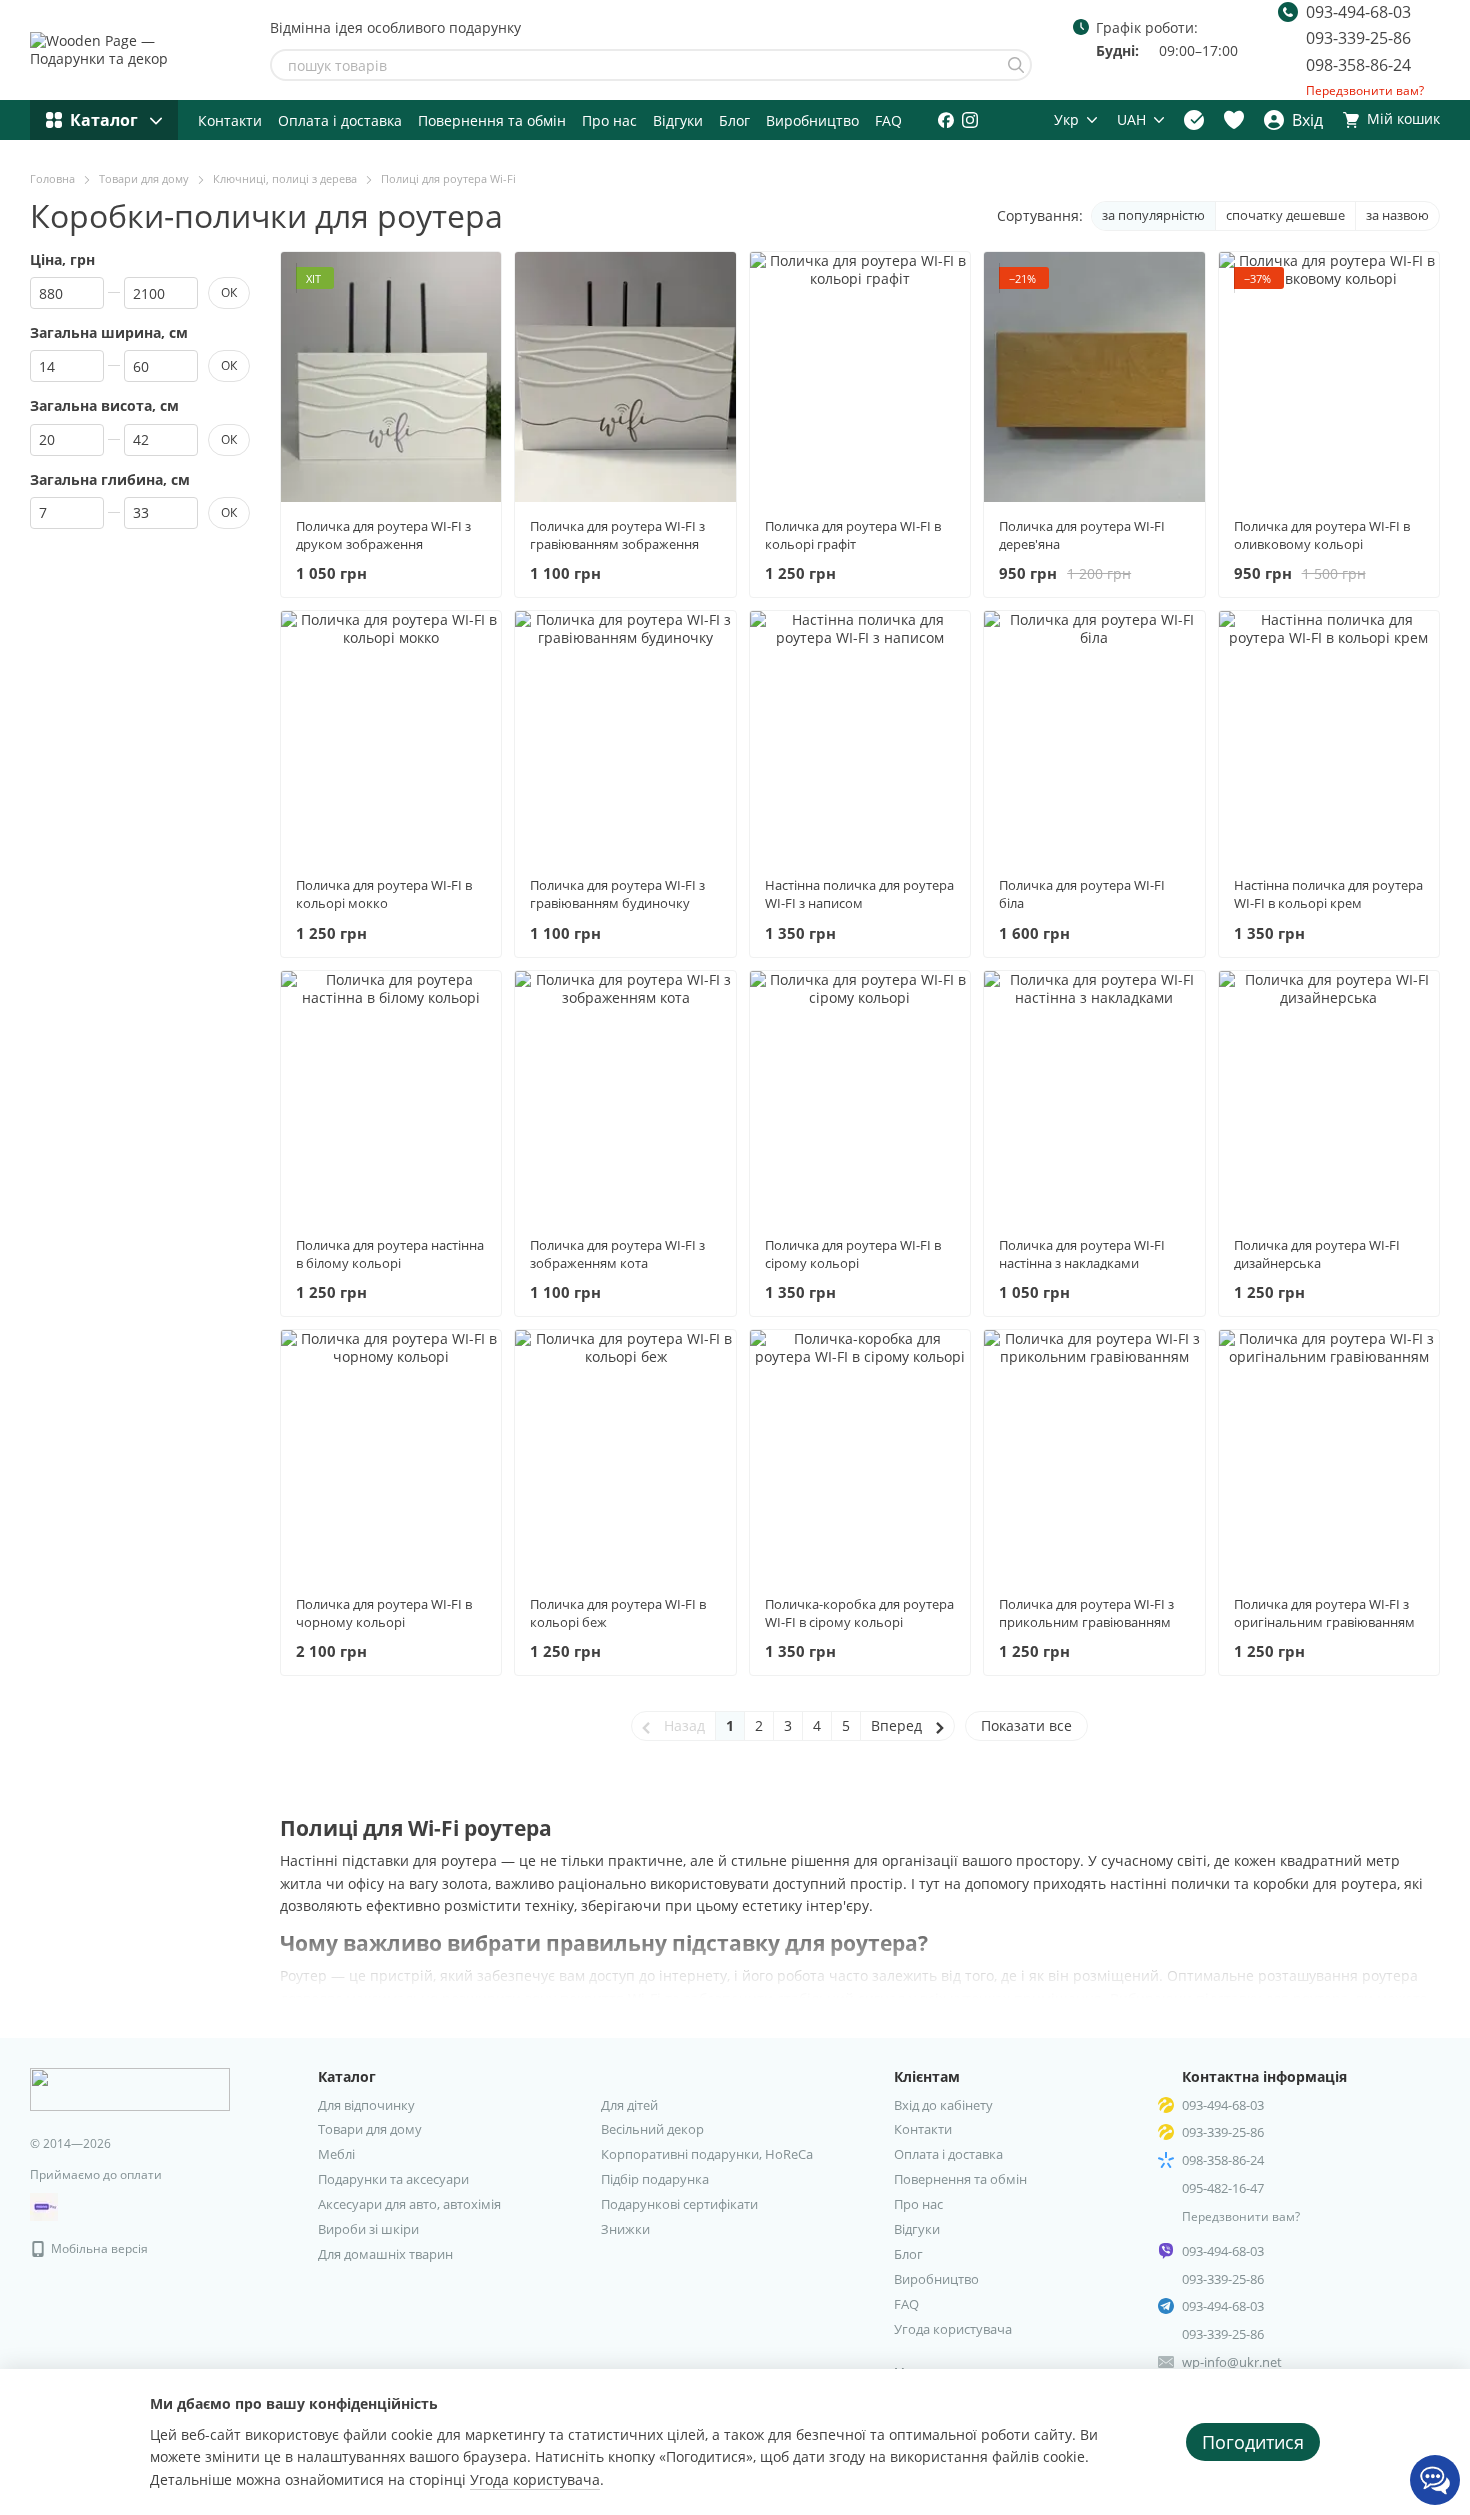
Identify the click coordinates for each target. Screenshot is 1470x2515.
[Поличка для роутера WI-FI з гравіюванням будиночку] (625, 736)
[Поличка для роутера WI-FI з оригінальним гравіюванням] (1329, 1455)
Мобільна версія (98, 2248)
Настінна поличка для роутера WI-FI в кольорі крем (1328, 894)
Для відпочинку (366, 2105)
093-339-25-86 (1358, 38)
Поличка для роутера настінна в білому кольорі (390, 1254)
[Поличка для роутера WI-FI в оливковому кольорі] (1329, 377)
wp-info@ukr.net (1232, 2362)
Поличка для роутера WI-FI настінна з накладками (1082, 1254)
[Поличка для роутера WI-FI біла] (1094, 736)
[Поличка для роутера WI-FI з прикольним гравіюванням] (1094, 1455)
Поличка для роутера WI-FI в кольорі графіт (853, 535)
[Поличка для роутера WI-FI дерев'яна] (1094, 377)
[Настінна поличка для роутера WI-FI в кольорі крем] (1329, 736)
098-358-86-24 (1358, 65)
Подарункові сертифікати (679, 2204)
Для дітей (629, 2105)
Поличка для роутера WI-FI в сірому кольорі (853, 1254)
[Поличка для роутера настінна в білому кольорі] (391, 1096)
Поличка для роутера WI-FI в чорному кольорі (384, 1613)
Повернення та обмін (492, 120)
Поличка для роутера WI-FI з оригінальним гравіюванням (1324, 1613)
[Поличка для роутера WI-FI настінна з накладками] (1094, 1096)
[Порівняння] (1194, 120)
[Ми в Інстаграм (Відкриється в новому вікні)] (970, 120)
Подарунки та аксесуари (393, 2179)
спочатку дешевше (1285, 215)
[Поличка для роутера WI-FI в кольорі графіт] (860, 377)
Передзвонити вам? (1365, 91)
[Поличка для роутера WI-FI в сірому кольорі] (860, 1096)
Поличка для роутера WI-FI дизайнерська (1317, 1254)
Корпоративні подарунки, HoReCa (707, 2154)
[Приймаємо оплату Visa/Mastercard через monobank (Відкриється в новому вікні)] (44, 2205)
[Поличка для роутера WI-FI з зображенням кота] (625, 1096)
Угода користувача (953, 2329)
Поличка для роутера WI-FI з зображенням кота (617, 1254)
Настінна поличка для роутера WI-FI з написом (859, 894)
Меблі (336, 2154)
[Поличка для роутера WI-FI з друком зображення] (391, 377)
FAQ (888, 120)
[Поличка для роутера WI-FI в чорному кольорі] (391, 1455)
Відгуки (678, 120)
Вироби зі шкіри (368, 2229)
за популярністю (1153, 215)
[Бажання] (1234, 120)
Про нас (609, 120)
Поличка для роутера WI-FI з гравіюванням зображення (617, 535)
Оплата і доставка (340, 120)
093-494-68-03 (1358, 12)
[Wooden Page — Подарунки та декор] (130, 2088)
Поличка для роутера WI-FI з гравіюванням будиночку (617, 894)
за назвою (1397, 215)
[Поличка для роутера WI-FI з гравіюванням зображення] (625, 377)
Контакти (230, 120)
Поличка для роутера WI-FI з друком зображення (383, 535)
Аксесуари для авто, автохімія (409, 2204)
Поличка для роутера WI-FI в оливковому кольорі (1322, 535)
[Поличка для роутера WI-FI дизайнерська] (1329, 1096)
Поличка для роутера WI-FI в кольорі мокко (384, 894)
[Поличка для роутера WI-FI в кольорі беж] (625, 1455)
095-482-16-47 (1223, 2188)
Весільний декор (652, 2129)
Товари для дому (370, 2129)
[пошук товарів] (1016, 65)
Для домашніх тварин (385, 2254)
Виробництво (812, 120)
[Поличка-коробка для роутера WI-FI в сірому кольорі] (860, 1455)
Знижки (625, 2229)
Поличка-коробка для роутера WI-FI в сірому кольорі (859, 1613)
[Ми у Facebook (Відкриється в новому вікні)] (946, 120)
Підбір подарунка (655, 2179)
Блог (734, 120)
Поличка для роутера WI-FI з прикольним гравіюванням (1086, 1613)
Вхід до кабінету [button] (943, 2105)
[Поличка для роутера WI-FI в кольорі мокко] (391, 736)
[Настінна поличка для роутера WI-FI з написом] (860, 736)
